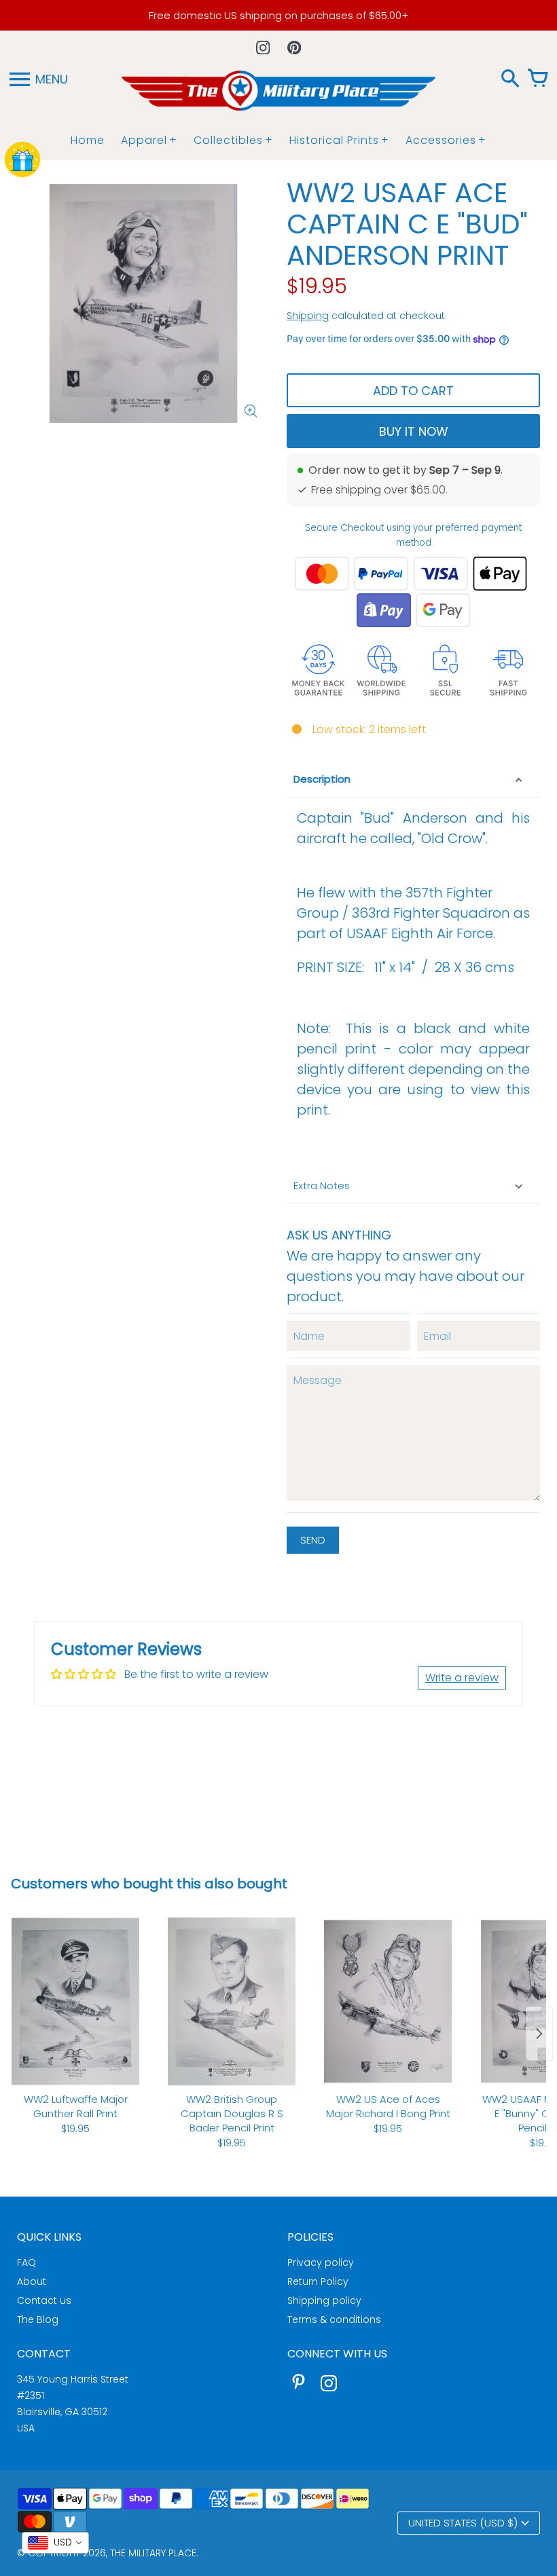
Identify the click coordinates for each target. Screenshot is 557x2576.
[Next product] (539, 2034)
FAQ (26, 2262)
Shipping (308, 316)
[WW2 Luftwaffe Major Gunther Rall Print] (75, 2001)
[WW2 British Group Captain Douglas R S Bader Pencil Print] (232, 2001)
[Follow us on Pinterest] (294, 48)
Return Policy (318, 2281)
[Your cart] (537, 79)
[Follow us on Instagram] (263, 48)
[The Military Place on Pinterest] (299, 2385)
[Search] (510, 79)
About (32, 2281)
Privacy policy (321, 2262)
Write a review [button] (462, 1678)
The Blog (38, 2319)
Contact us (44, 2300)
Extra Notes (322, 1186)
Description (322, 779)
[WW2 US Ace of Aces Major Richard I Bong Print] (388, 2001)
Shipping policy (324, 2300)
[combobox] (55, 2543)
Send (313, 1540)
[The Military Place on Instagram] (329, 2385)
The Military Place (153, 2553)
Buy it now (414, 431)
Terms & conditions (334, 2319)
